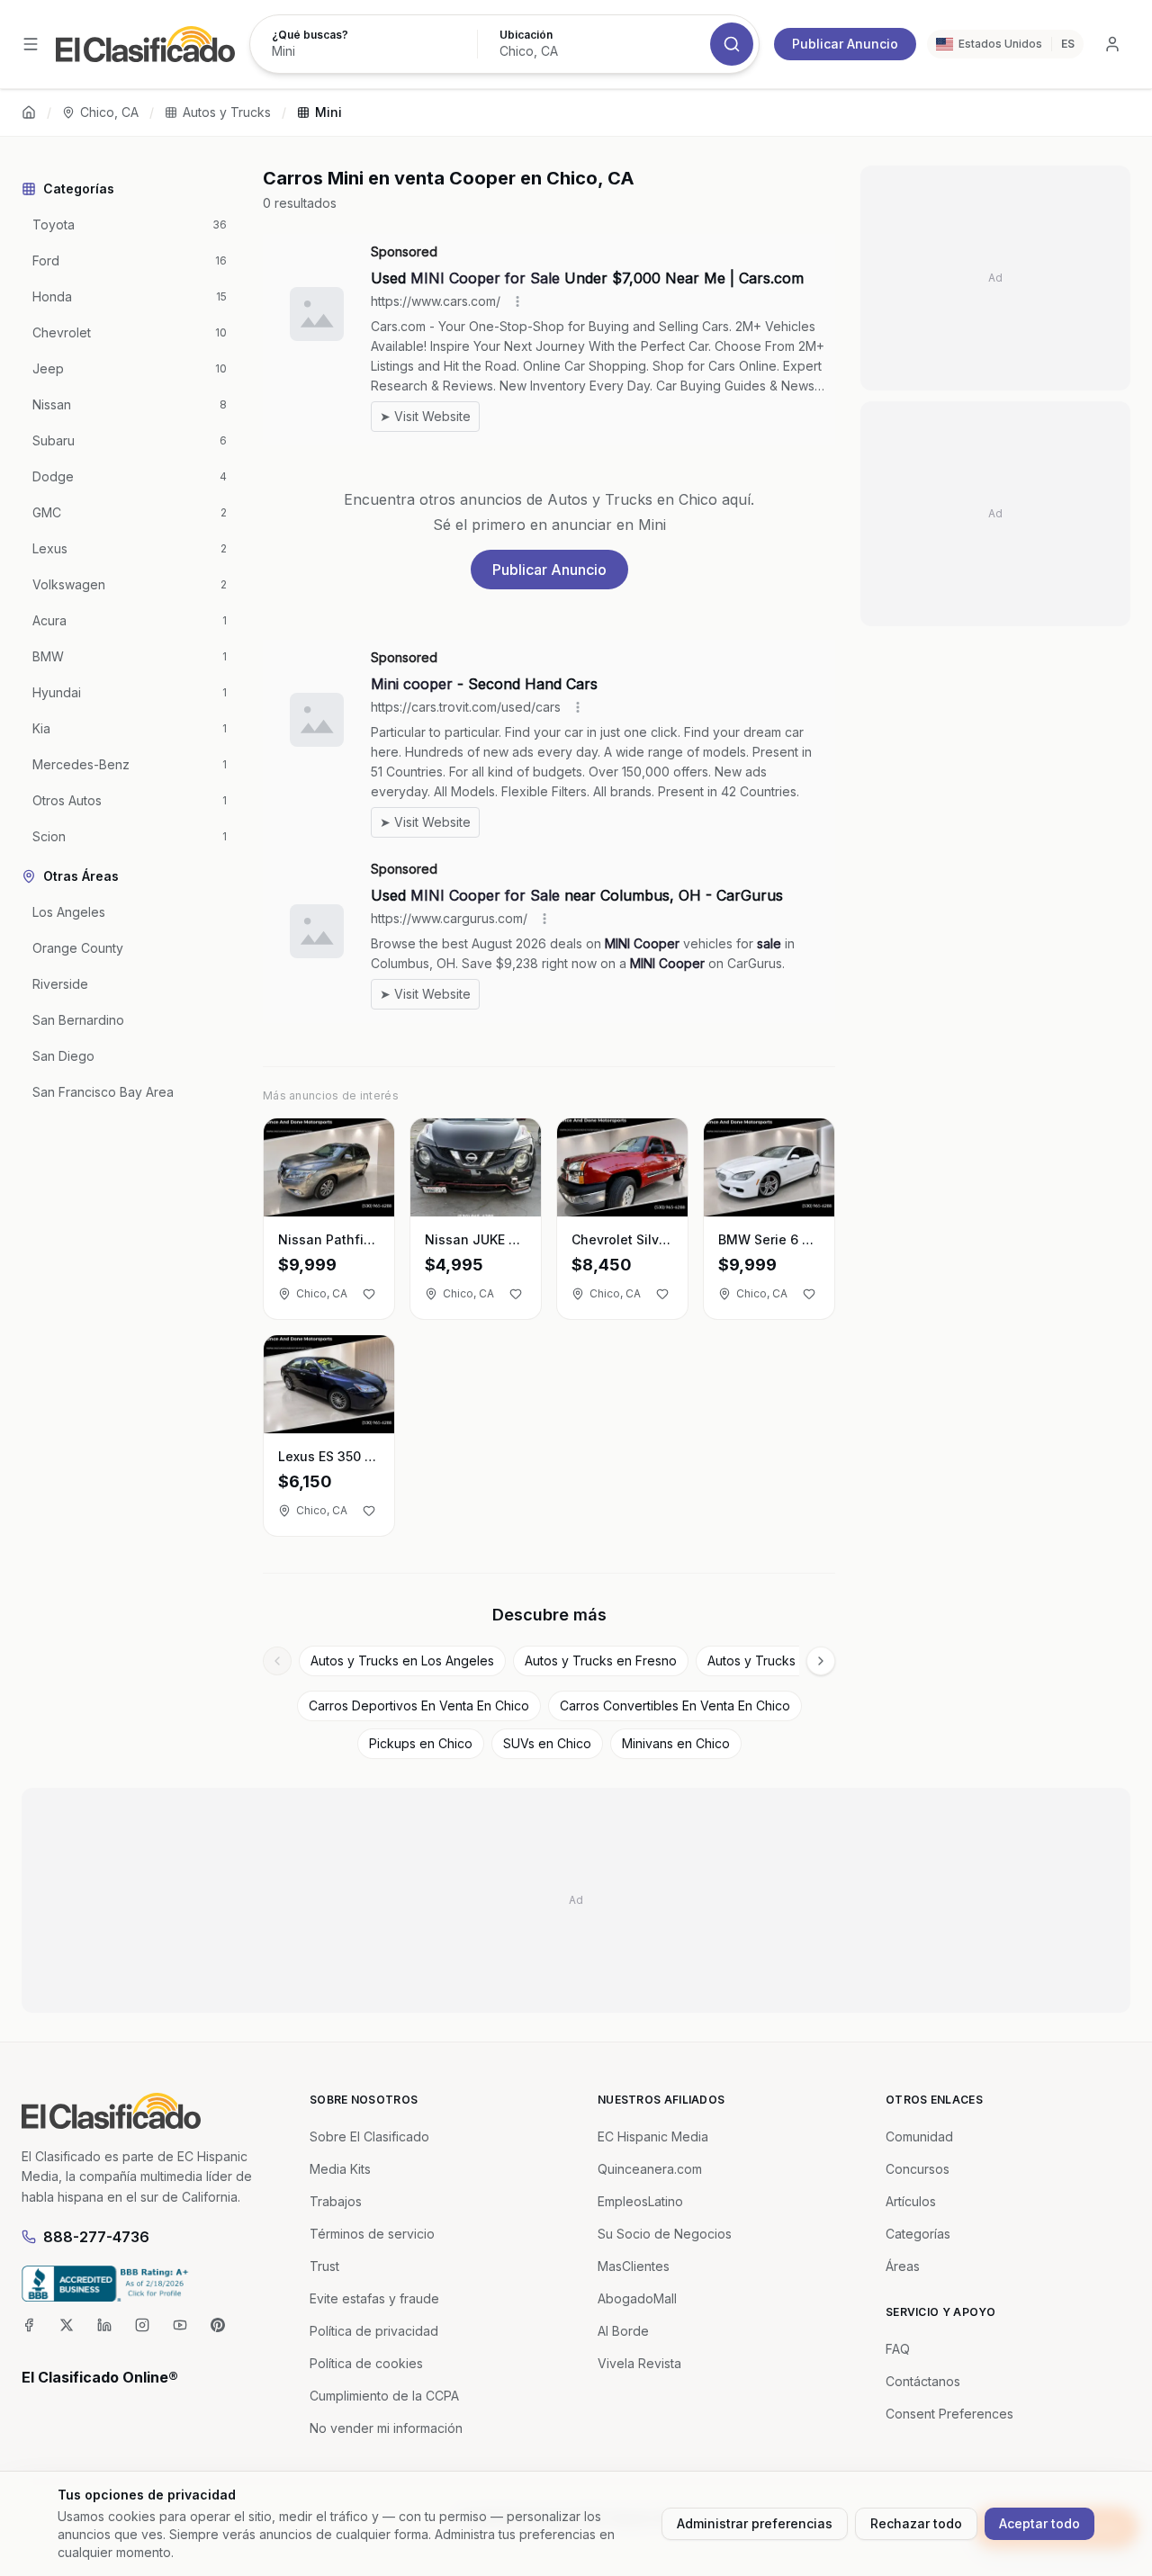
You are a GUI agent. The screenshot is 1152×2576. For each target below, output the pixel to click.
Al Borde (623, 2331)
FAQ (898, 2349)
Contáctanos (923, 2381)
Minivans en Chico (676, 1743)
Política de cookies (366, 2363)
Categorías (918, 2234)
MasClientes (634, 2266)
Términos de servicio (372, 2234)
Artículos (911, 2201)
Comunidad (919, 2136)
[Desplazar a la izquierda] (277, 1661)
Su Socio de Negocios (665, 2234)
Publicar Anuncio (845, 44)
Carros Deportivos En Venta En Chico (419, 1705)
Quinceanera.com (650, 2169)
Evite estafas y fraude (374, 2298)
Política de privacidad (374, 2331)
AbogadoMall (637, 2298)
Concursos (918, 2169)
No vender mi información (386, 2428)
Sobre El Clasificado (369, 2136)
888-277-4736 (96, 2237)
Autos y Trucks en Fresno (601, 1660)
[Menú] (31, 44)
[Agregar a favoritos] (369, 1294)
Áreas (903, 2266)
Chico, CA (109, 112)
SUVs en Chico (547, 1743)
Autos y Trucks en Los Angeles (402, 1660)
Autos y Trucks (227, 112)
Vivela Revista (639, 2363)
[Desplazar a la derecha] (821, 1661)
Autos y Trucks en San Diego (794, 1660)
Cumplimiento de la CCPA (384, 2396)
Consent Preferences (949, 2414)
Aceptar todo (1039, 2523)
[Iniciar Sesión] (1112, 44)
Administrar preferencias (755, 2523)
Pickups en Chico (421, 1743)
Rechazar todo (916, 2523)
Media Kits (340, 2169)
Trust (324, 2266)
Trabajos (336, 2201)
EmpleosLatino (640, 2201)
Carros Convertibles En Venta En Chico (675, 1705)
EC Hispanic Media (653, 2136)
